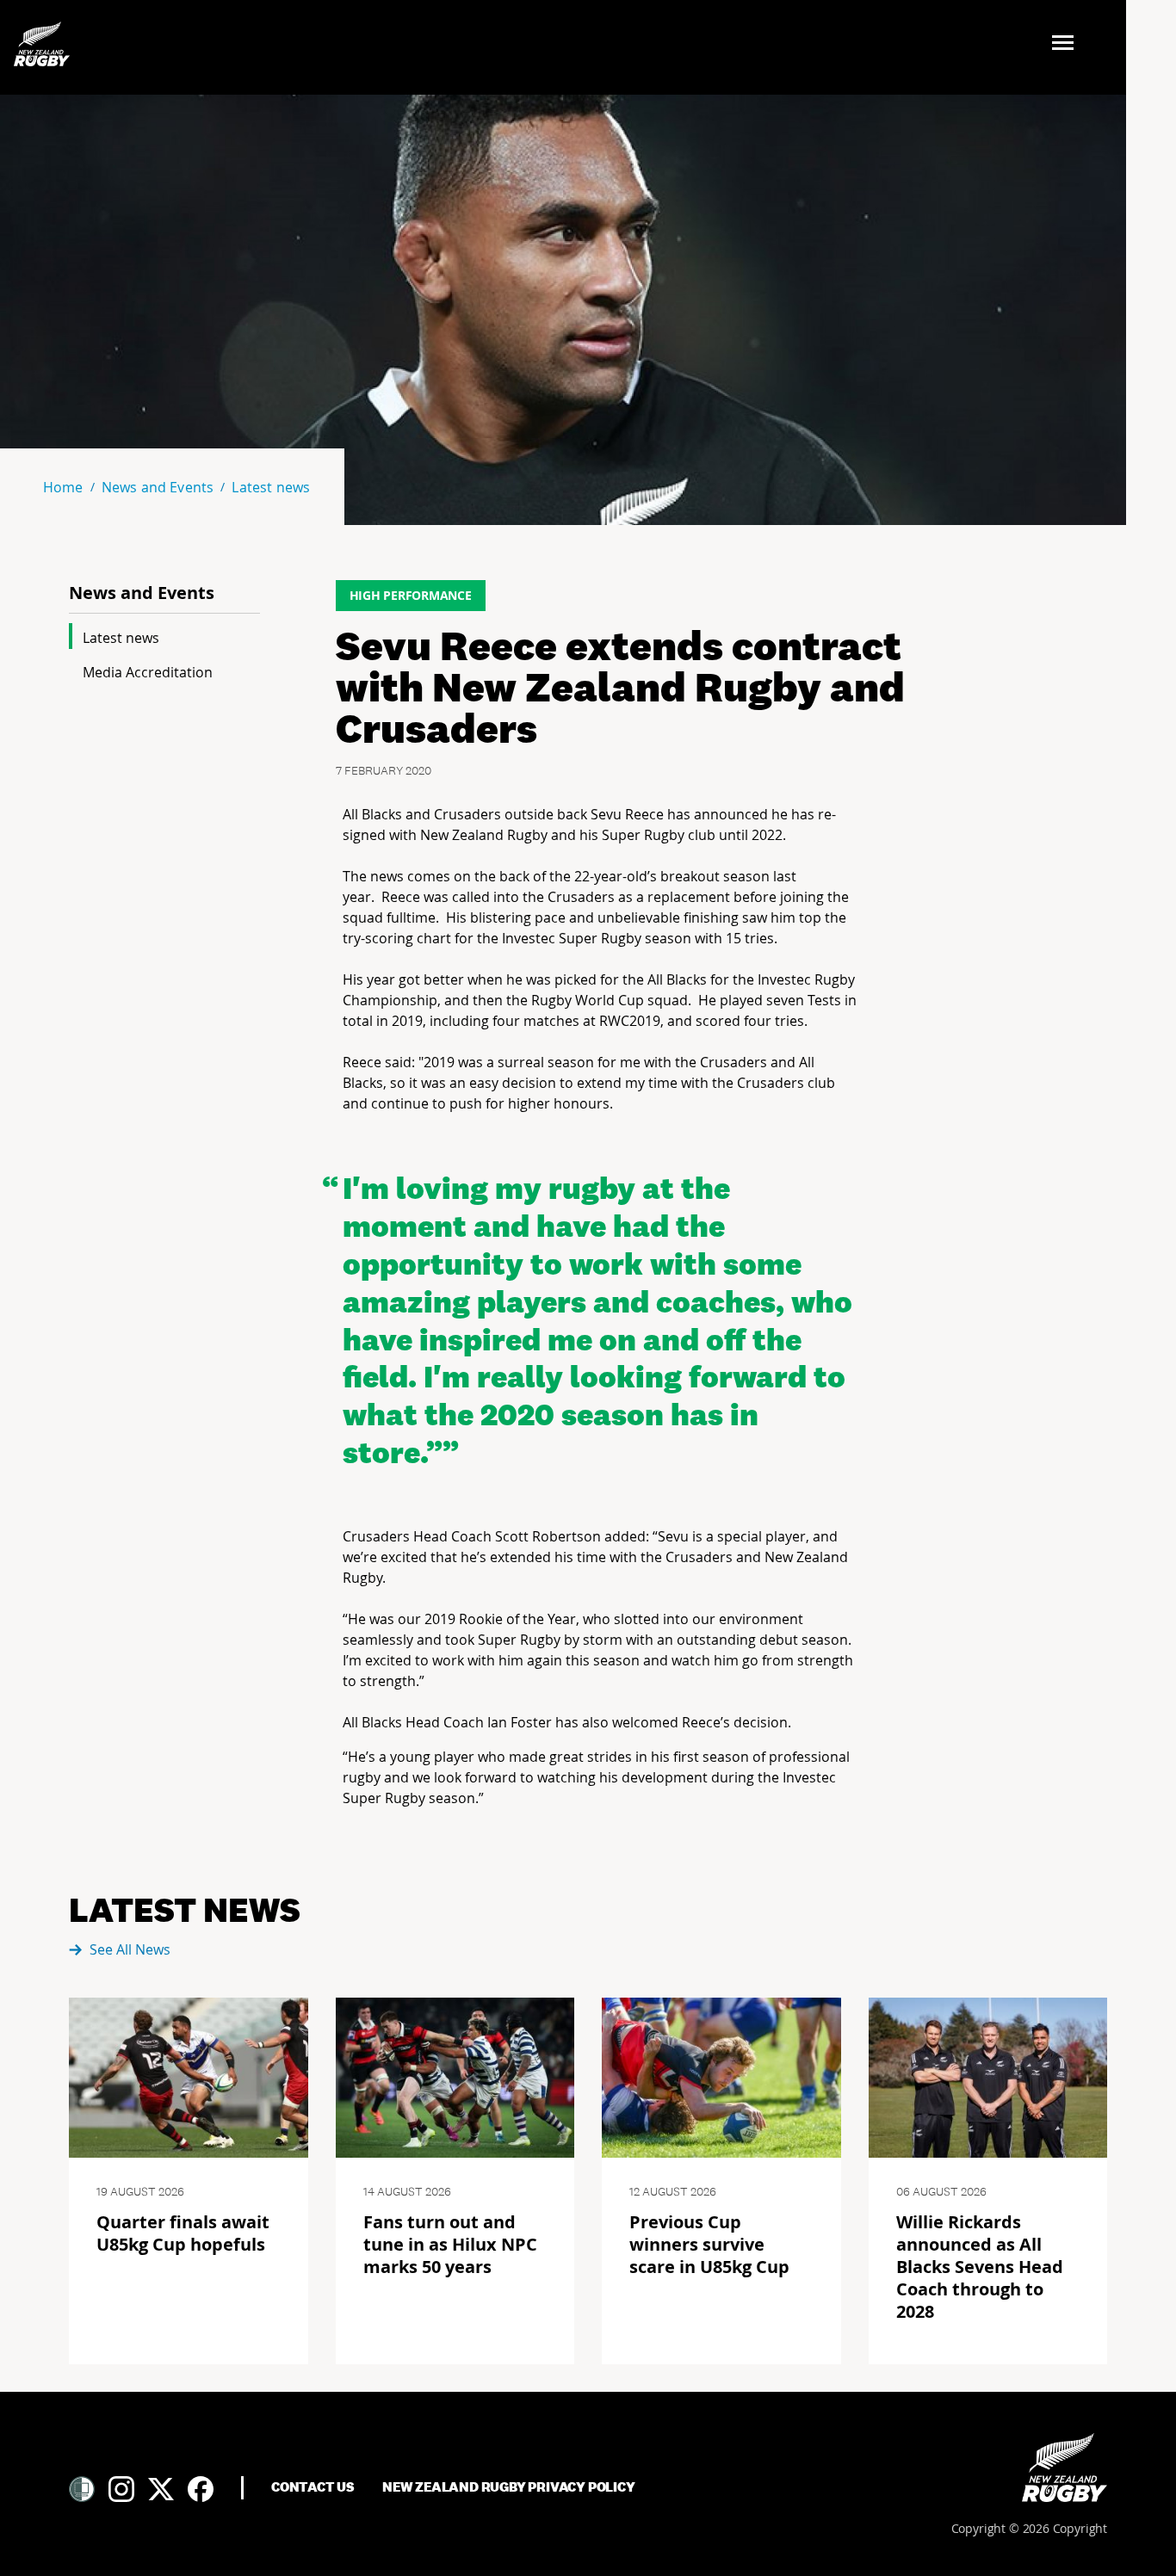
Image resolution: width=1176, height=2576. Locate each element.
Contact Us (313, 2487)
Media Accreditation (148, 672)
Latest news (121, 638)
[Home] (1065, 2468)
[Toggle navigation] (1068, 44)
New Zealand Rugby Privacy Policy (509, 2487)
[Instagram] (121, 2489)
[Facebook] (201, 2489)
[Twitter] (161, 2489)
